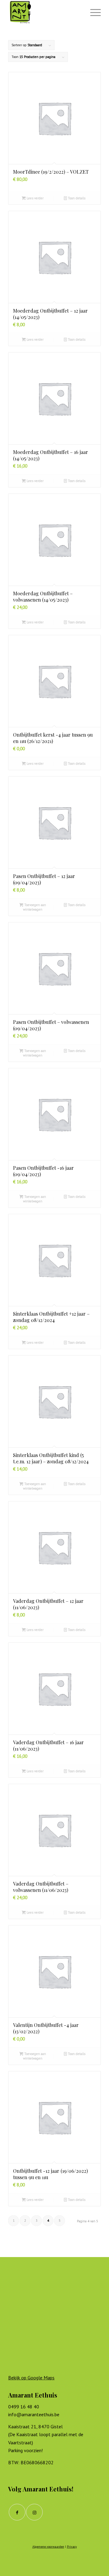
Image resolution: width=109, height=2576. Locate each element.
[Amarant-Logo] (45, 12)
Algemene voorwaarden (48, 2547)
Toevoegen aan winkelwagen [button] (35, 907)
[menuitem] (92, 12)
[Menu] (92, 12)
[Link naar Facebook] (17, 2512)
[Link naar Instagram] (34, 2512)
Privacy (72, 2547)
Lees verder (35, 198)
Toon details (76, 198)
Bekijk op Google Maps (31, 2378)
